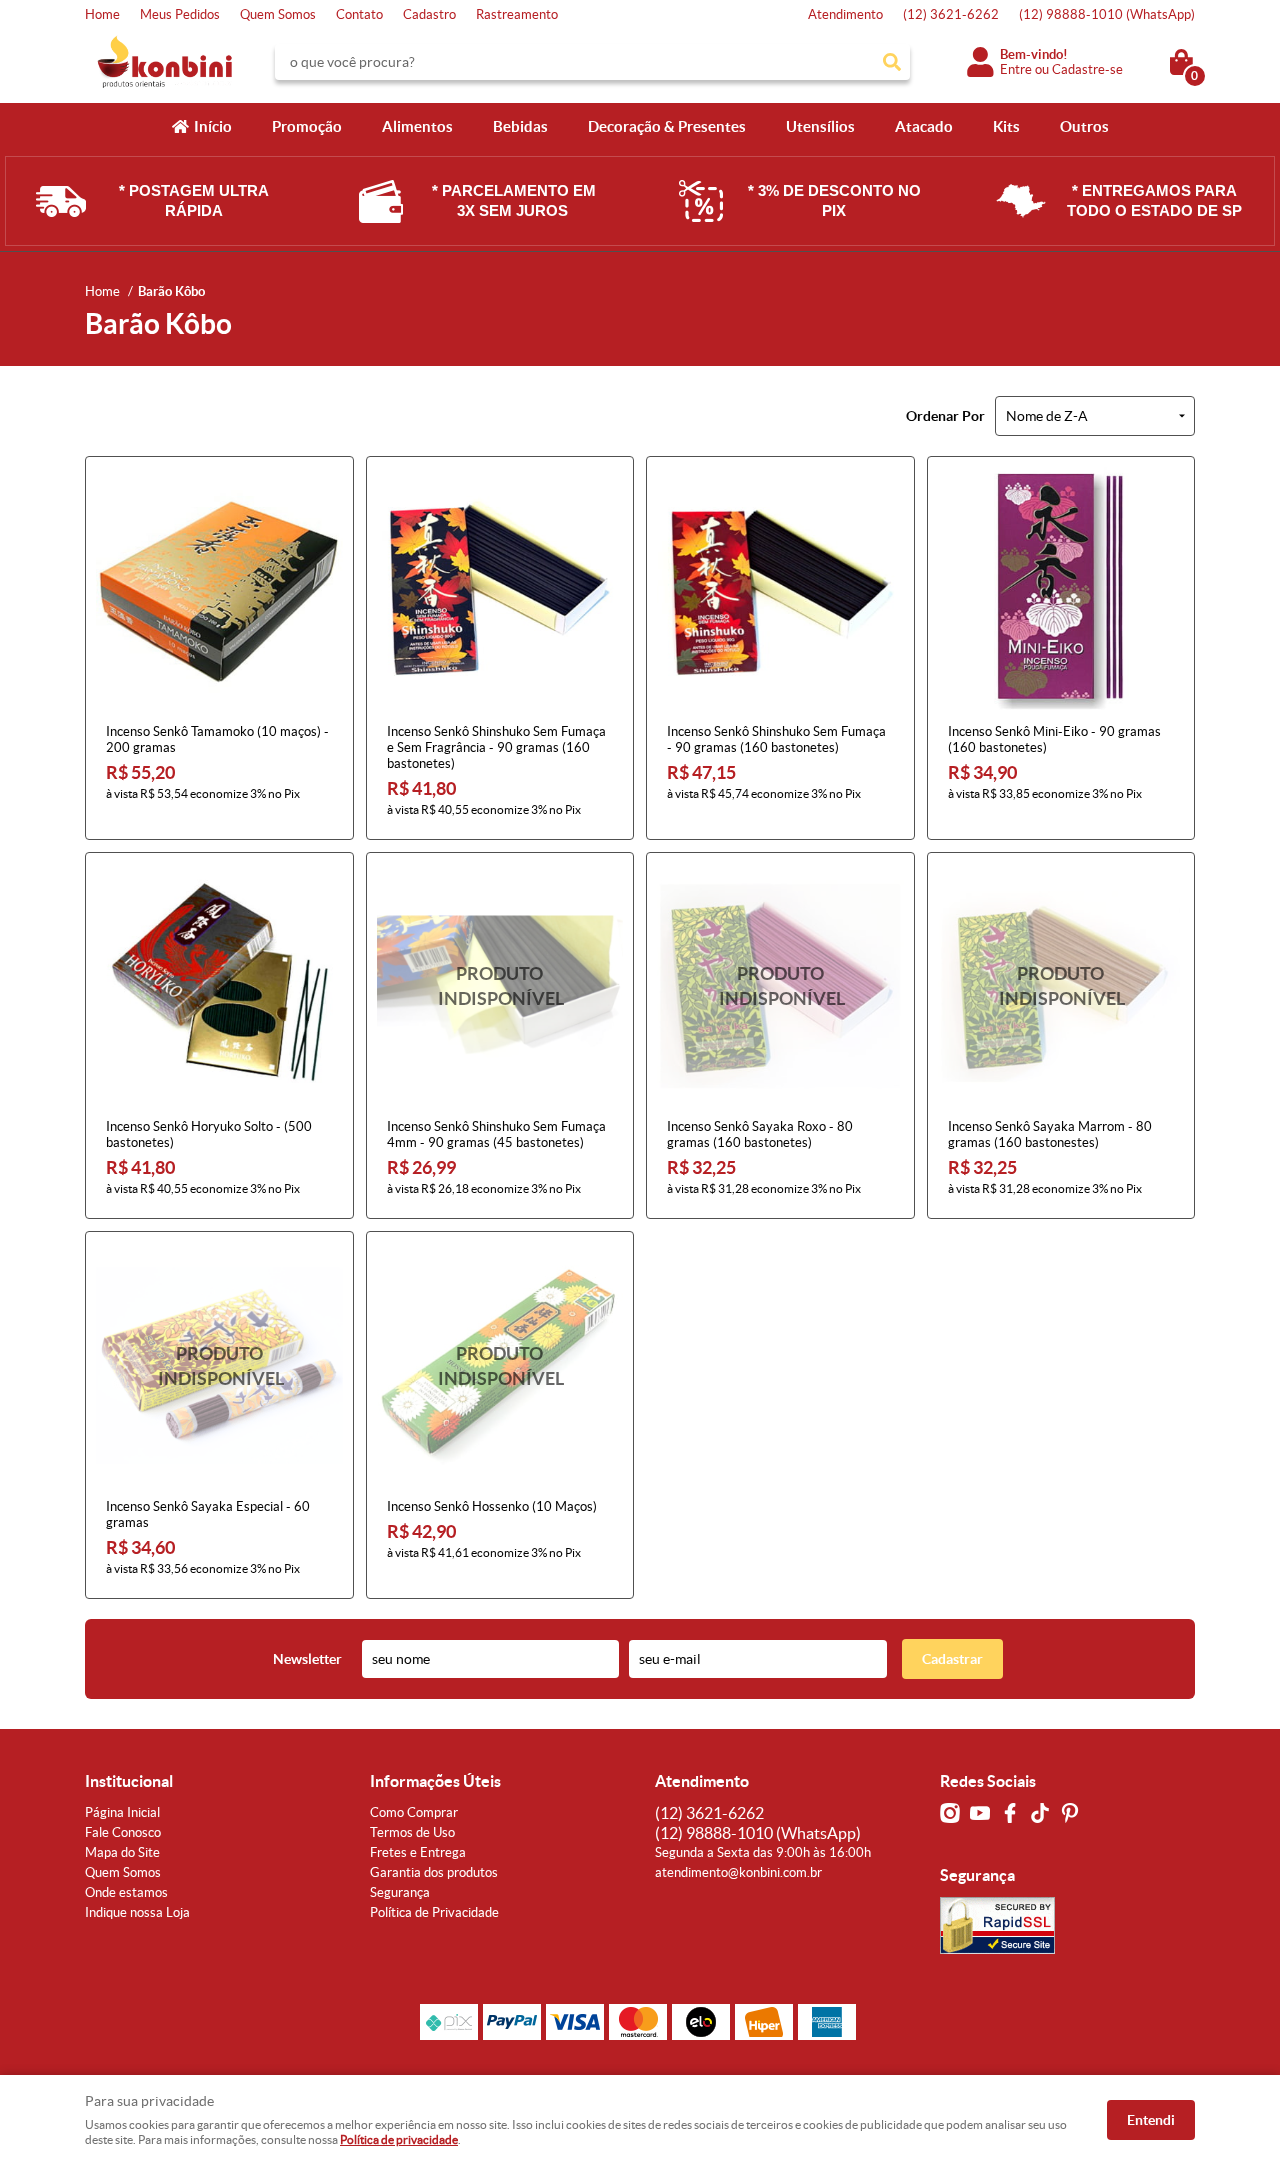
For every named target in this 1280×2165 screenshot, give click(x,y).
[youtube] (980, 1813)
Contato (359, 14)
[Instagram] (950, 1813)
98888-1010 (1107, 14)
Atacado (924, 126)
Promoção (307, 126)
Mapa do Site (122, 1852)
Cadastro (429, 14)
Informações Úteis (435, 1781)
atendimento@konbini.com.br (738, 1872)
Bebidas (520, 126)
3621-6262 (951, 14)
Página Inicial (122, 1812)
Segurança (400, 1892)
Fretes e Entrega (418, 1852)
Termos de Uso (412, 1832)
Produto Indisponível (500, 986)
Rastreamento (517, 14)
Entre (1016, 69)
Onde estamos (126, 1892)
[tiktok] (1040, 1813)
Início (213, 126)
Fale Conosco (123, 1832)
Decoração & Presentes (667, 126)
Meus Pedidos (180, 14)
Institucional (129, 1781)
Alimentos (417, 126)
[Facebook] (1010, 1813)
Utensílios (820, 126)
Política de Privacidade (434, 1912)
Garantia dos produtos (434, 1872)
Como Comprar (414, 1812)
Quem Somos (278, 14)
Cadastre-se (1087, 69)
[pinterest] (1070, 1813)
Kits (1006, 126)
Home (102, 14)
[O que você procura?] (892, 62)
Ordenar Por (945, 416)
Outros (1084, 126)
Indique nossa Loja (137, 1912)
